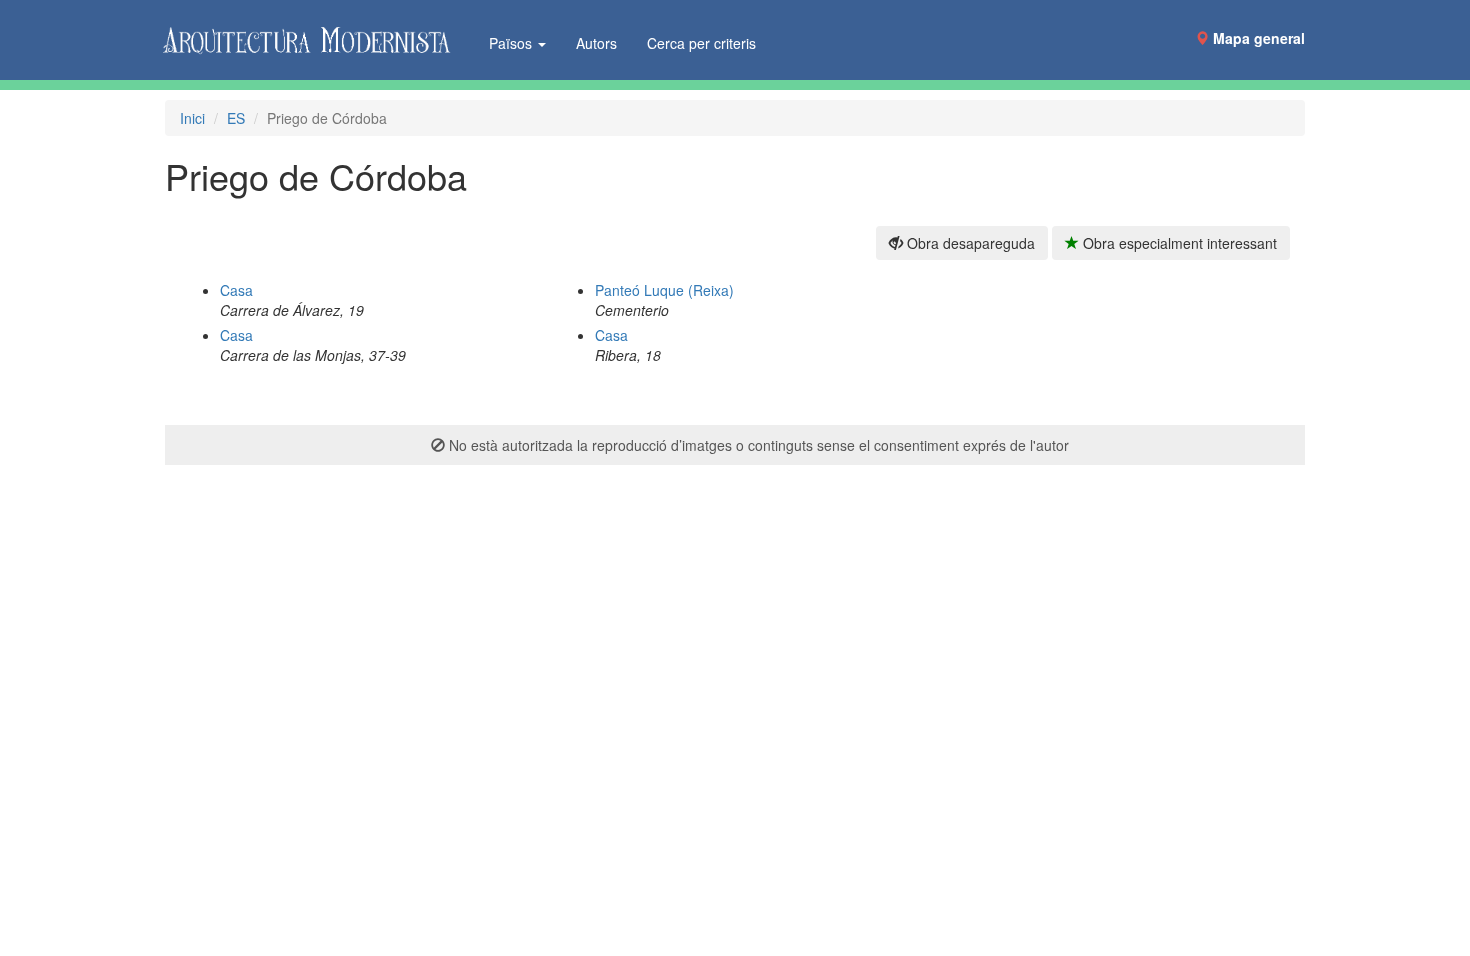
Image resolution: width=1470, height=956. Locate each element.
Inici (192, 118)
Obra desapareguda (969, 243)
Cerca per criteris (701, 43)
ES (236, 118)
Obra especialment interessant (1178, 243)
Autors (596, 43)
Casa (236, 290)
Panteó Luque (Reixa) (664, 290)
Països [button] (512, 43)
